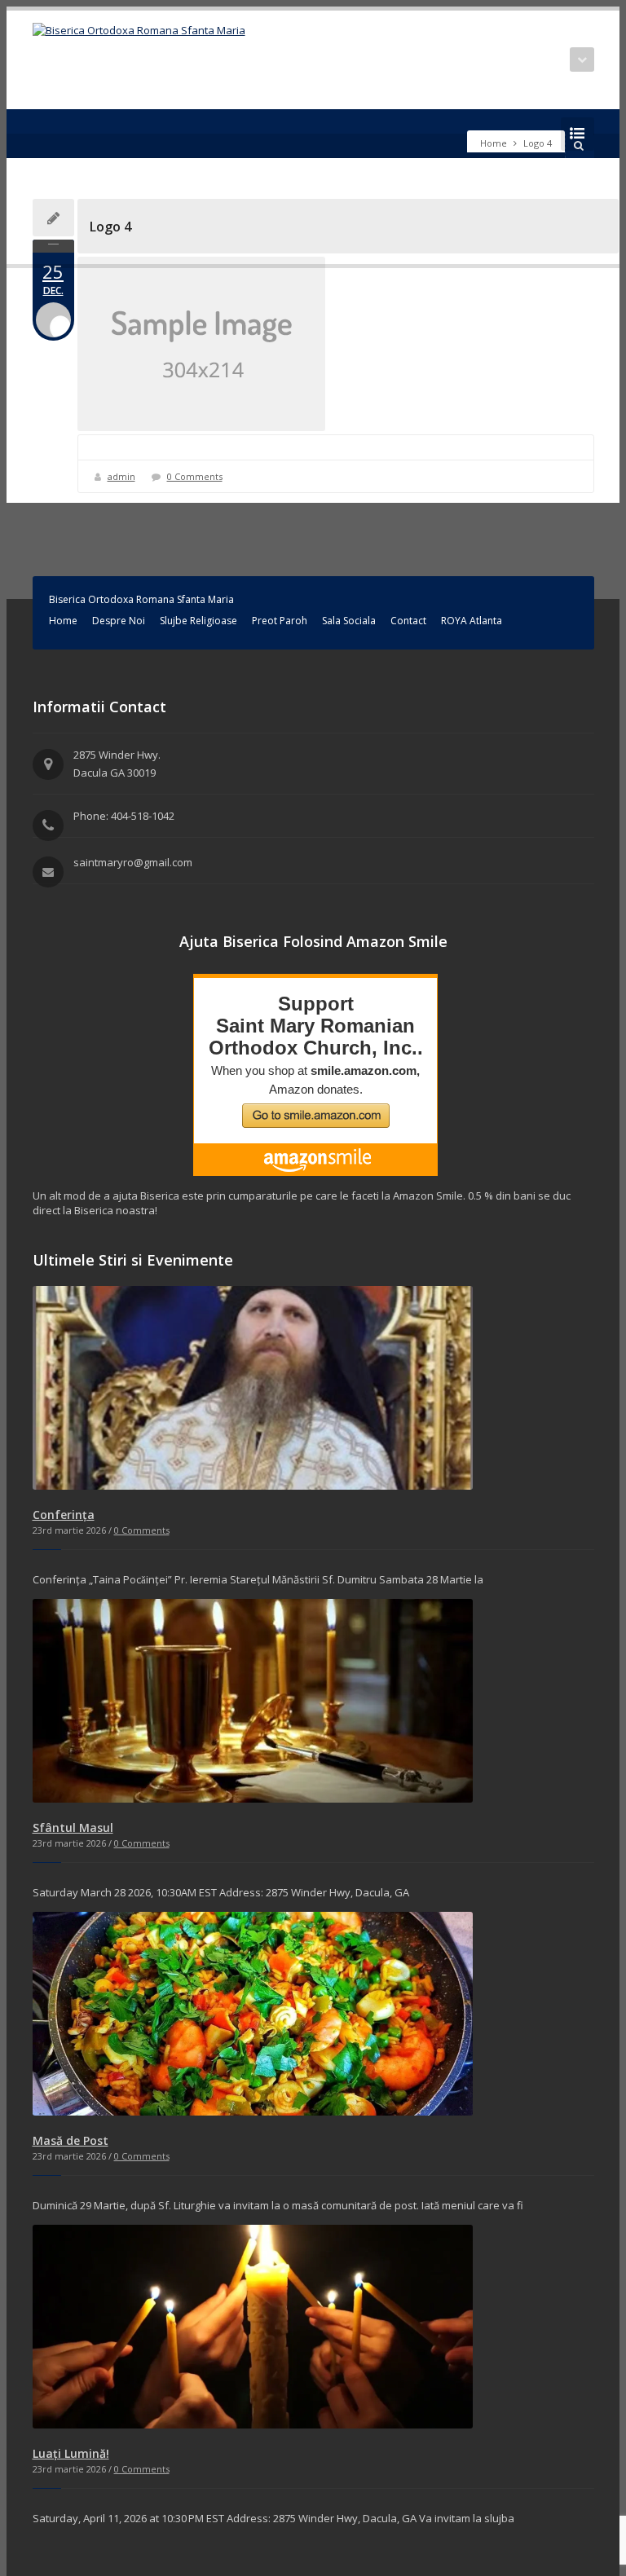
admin (121, 476)
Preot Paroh (280, 621)
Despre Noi (119, 621)
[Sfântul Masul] (253, 1799)
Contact (408, 621)
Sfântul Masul (73, 1827)
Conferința (64, 1515)
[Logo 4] (336, 344)
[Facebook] (42, 134)
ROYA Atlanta (472, 621)
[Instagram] (67, 134)
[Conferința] (253, 1486)
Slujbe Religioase (198, 621)
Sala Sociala (349, 621)
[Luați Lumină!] (253, 2424)
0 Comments (195, 476)
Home (494, 143)
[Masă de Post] (253, 2111)
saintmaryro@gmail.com (133, 862)
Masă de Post (71, 2140)
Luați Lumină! (71, 2453)
